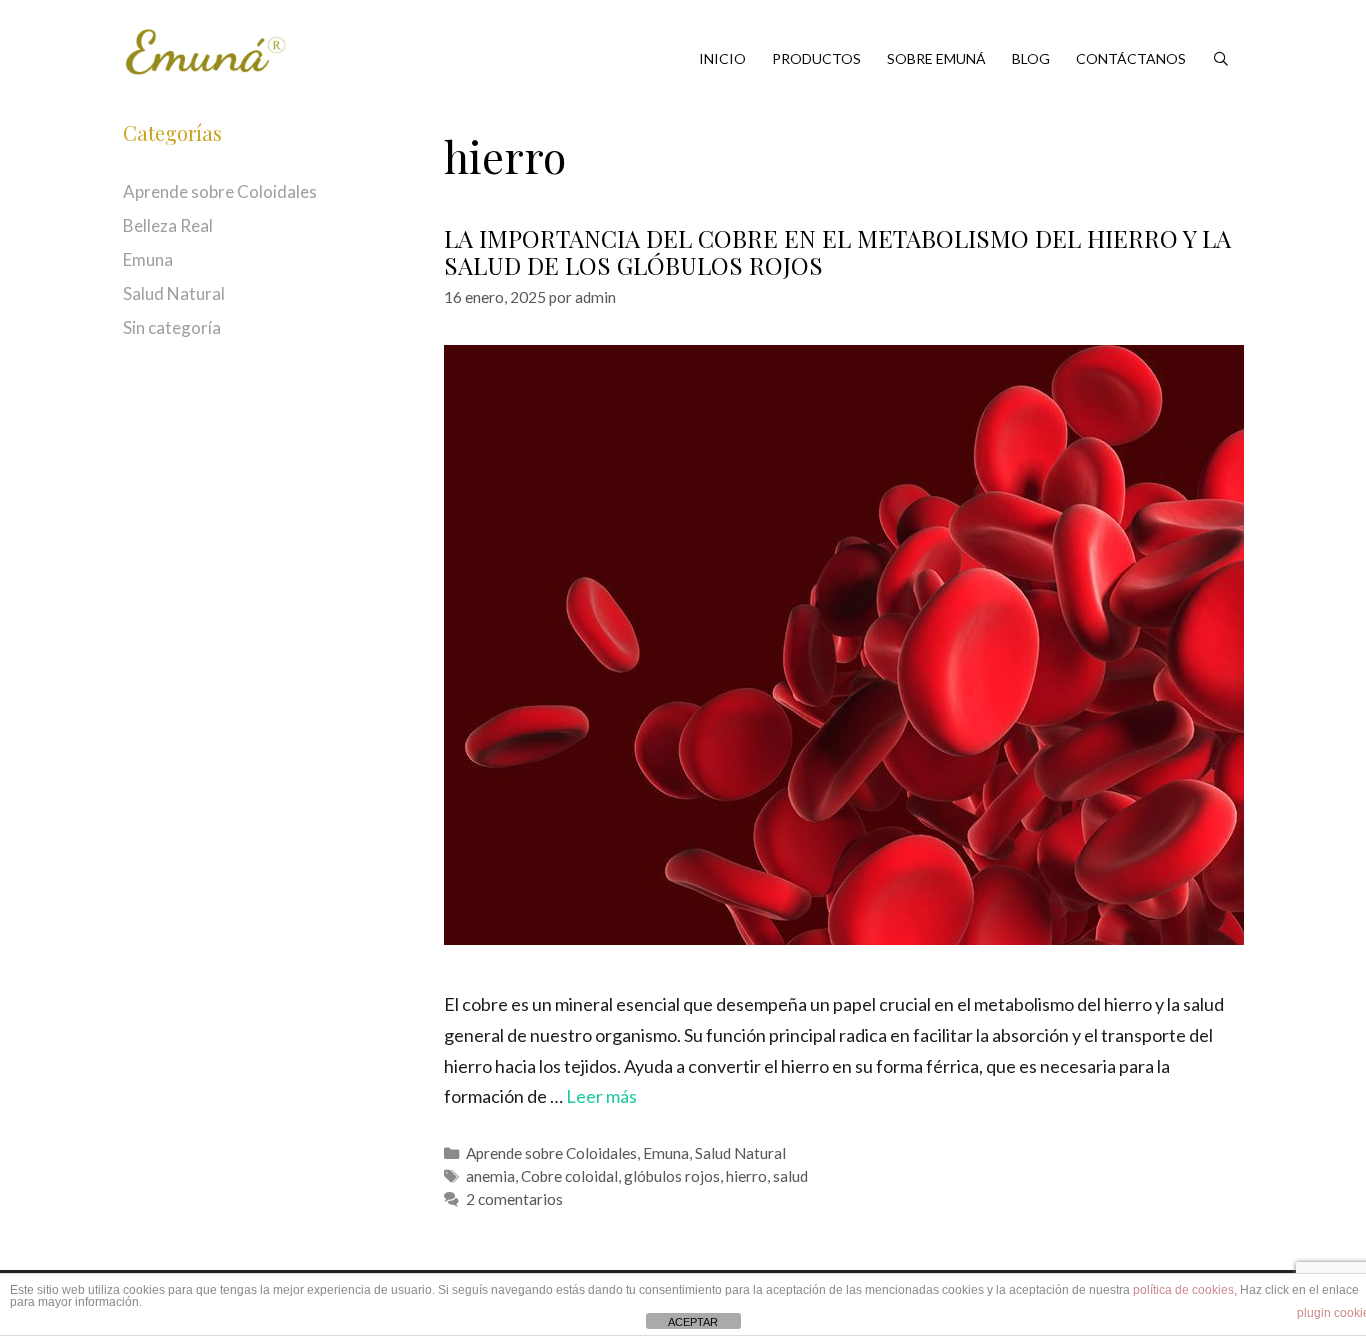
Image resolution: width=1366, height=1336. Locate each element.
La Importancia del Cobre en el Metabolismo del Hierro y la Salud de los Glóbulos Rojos (837, 251)
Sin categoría (172, 327)
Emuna (666, 1153)
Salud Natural (740, 1153)
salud (790, 1176)
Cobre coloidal (569, 1176)
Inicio (722, 58)
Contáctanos (1131, 58)
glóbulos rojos (672, 1176)
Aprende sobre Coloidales (551, 1153)
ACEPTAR (693, 1322)
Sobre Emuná (936, 58)
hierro (746, 1176)
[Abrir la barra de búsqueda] (1221, 59)
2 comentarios (514, 1199)
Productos (816, 58)
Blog (1031, 58)
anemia (490, 1176)
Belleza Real (168, 225)
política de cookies (1183, 1290)
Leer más (601, 1096)
